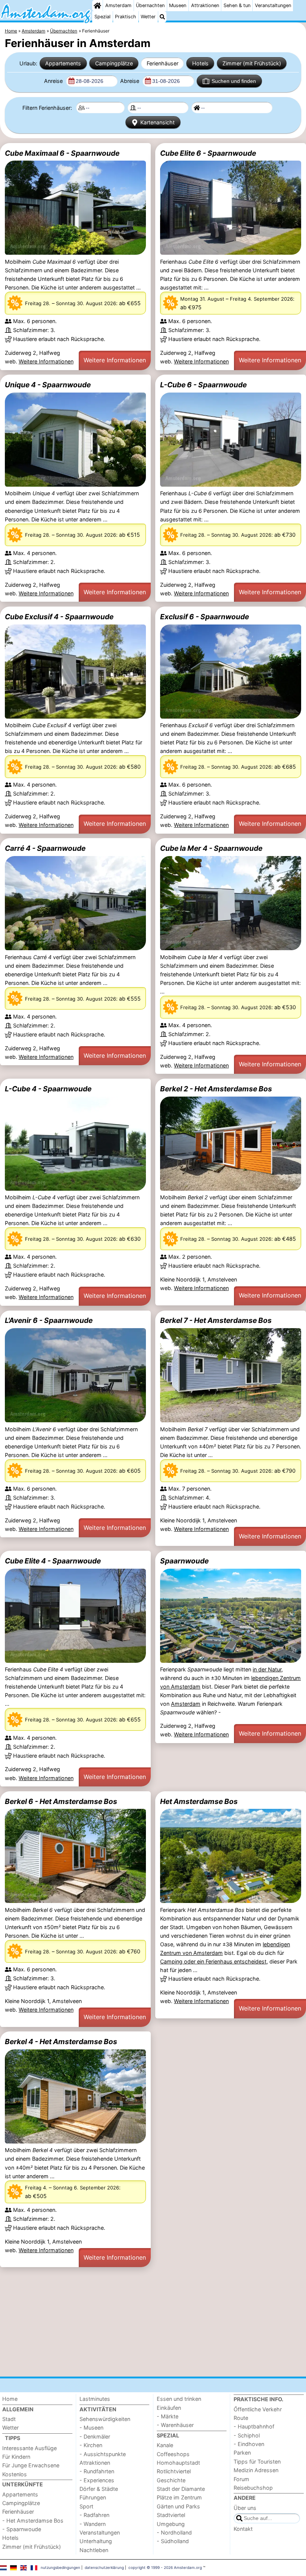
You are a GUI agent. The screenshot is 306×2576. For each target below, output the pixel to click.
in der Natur (267, 1669)
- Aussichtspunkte (103, 2454)
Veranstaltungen (273, 5)
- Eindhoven (249, 2444)
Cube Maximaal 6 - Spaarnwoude (62, 153)
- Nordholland (174, 2532)
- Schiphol (247, 2435)
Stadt (9, 2419)
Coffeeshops (173, 2454)
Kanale (165, 2445)
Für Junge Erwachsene (31, 2465)
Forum (241, 2479)
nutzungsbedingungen (60, 2567)
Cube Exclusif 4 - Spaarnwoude (59, 617)
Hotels (200, 63)
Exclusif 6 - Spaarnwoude (204, 617)
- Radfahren (94, 2515)
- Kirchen (91, 2445)
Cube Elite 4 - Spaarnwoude (53, 1561)
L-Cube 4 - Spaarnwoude (48, 1089)
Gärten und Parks (178, 2506)
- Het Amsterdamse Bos (33, 2521)
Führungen (93, 2497)
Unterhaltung (96, 2541)
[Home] (97, 6)
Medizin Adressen (256, 2470)
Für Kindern (16, 2457)
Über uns (245, 2508)
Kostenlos (15, 2474)
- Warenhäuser (175, 2425)
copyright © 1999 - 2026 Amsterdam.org (165, 2567)
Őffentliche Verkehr (258, 2409)
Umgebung (171, 2524)
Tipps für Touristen (257, 2462)
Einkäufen (169, 2408)
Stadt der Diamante (181, 2489)
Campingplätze (114, 63)
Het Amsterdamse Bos (199, 1801)
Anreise (54, 81)
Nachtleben (94, 2550)
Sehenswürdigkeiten (105, 2419)
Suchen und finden (234, 81)
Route (241, 2418)
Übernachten (150, 5)
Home (10, 2399)
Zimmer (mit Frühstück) (252, 63)
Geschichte (171, 2480)
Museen (178, 5)
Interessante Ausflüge (29, 2448)
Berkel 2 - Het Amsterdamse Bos (216, 1089)
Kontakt (243, 2529)
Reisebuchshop (253, 2488)
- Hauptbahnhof (254, 2426)
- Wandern (93, 2524)
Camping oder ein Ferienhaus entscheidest (213, 1961)
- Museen (91, 2428)
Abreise (130, 81)
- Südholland (173, 2541)
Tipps (13, 2438)
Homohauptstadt (178, 2463)
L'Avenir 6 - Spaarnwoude (49, 1320)
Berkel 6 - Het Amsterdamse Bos (61, 1801)
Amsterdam (118, 5)
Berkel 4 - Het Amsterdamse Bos (61, 2042)
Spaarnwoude (184, 1561)
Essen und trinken (179, 2399)
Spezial (102, 17)
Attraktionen (205, 5)
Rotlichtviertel (174, 2471)
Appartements (63, 63)
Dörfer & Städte (99, 2489)
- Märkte (168, 2416)
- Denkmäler (95, 2436)
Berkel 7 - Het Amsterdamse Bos (216, 1320)
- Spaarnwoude (22, 2529)
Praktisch (126, 17)
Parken (242, 2453)
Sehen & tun (237, 5)
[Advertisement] (153, 2322)
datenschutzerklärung (104, 2567)
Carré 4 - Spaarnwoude (45, 848)
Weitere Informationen (46, 361)
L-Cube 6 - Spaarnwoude (203, 385)
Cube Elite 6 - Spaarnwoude (208, 153)
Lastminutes (95, 2399)
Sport (86, 2506)
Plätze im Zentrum (179, 2497)
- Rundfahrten (97, 2471)
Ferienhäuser (163, 63)
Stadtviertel (171, 2515)
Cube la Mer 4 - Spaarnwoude (211, 848)
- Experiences (97, 2480)
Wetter (148, 17)
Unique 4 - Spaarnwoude (48, 385)
